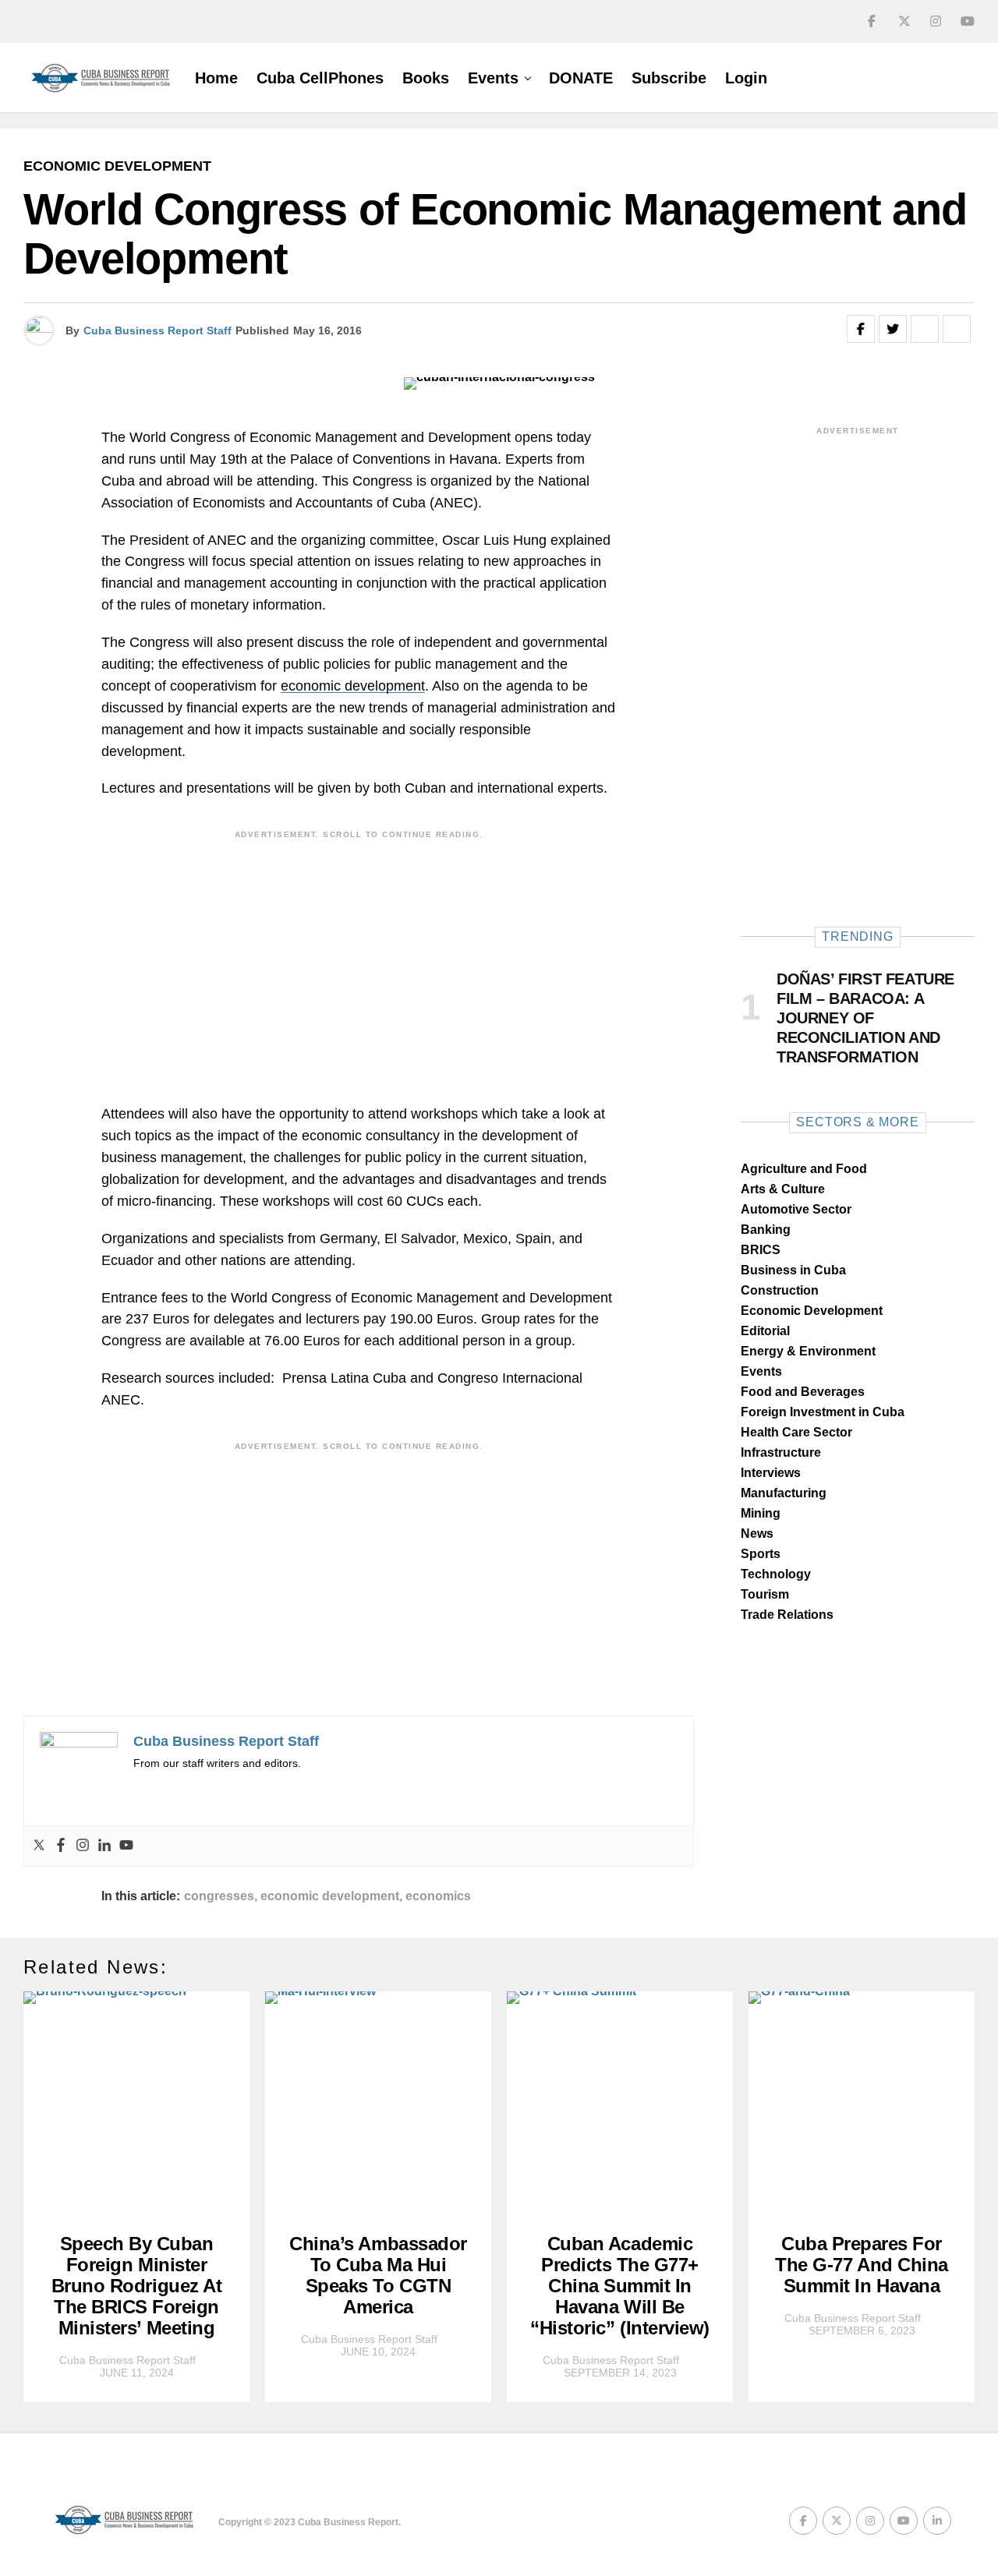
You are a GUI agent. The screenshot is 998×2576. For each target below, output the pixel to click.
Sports (761, 1554)
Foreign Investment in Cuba (823, 1412)
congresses (219, 1896)
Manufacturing (784, 1493)
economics (438, 1896)
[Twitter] (39, 1846)
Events (493, 78)
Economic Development (812, 1311)
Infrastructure (781, 1452)
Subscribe (669, 78)
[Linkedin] (104, 1846)
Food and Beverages (803, 1392)
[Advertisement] (359, 956)
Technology (776, 1574)
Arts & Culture (783, 1189)
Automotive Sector (796, 1209)
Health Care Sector (796, 1432)
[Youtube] (126, 1846)
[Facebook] (61, 1846)
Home (216, 78)
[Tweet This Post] (893, 329)
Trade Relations (787, 1615)
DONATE (581, 78)
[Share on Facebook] (861, 329)
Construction (780, 1290)
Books (426, 78)
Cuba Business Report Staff (157, 330)
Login (746, 78)
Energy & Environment (808, 1351)
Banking (766, 1230)
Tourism (765, 1594)
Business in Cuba (793, 1270)
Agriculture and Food (804, 1169)
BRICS (761, 1250)
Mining (761, 1513)
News (757, 1534)
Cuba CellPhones (320, 78)
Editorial (765, 1331)
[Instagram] (83, 1846)
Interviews (771, 1473)
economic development (353, 686)
